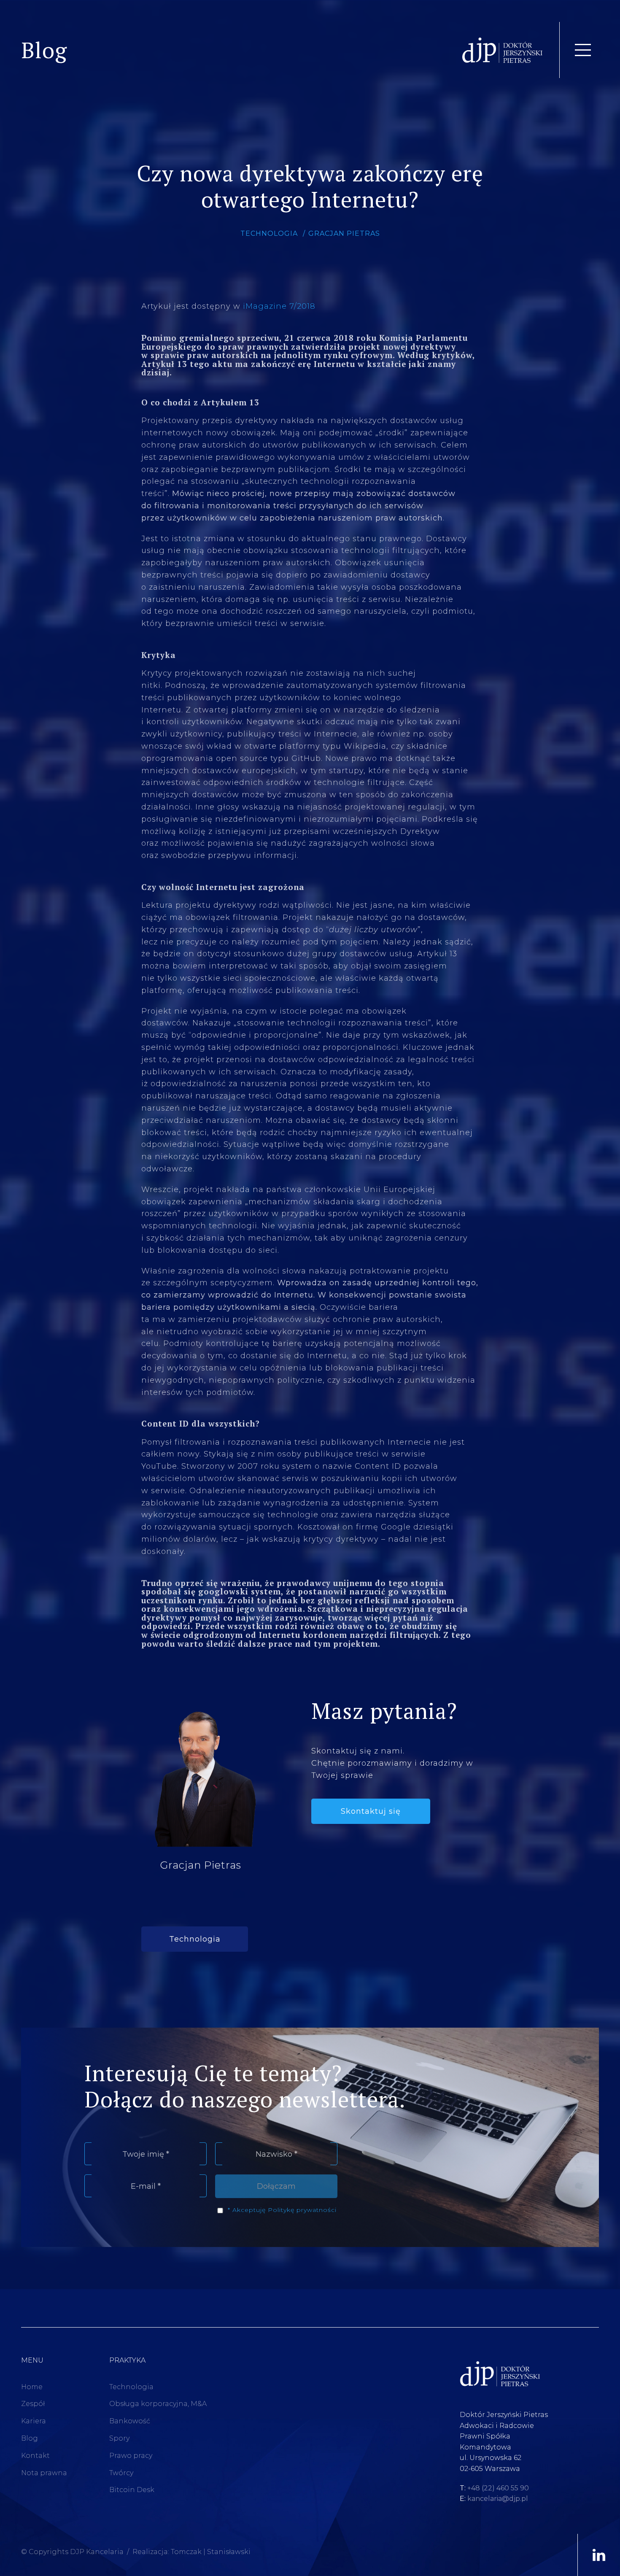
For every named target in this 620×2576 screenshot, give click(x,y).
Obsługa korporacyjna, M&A (158, 2404)
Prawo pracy (131, 2456)
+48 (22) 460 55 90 (498, 2488)
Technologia (269, 233)
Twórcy (121, 2473)
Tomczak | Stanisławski (211, 2552)
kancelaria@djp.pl (498, 2499)
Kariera (34, 2421)
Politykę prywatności (302, 2210)
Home (32, 2387)
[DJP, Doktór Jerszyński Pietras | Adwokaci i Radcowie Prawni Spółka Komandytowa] (503, 50)
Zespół (33, 2404)
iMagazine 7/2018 (279, 306)
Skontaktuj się (371, 1811)
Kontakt (35, 2456)
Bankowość (130, 2421)
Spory (119, 2438)
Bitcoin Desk (132, 2490)
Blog (30, 2438)
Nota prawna (44, 2473)
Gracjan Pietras (344, 233)
